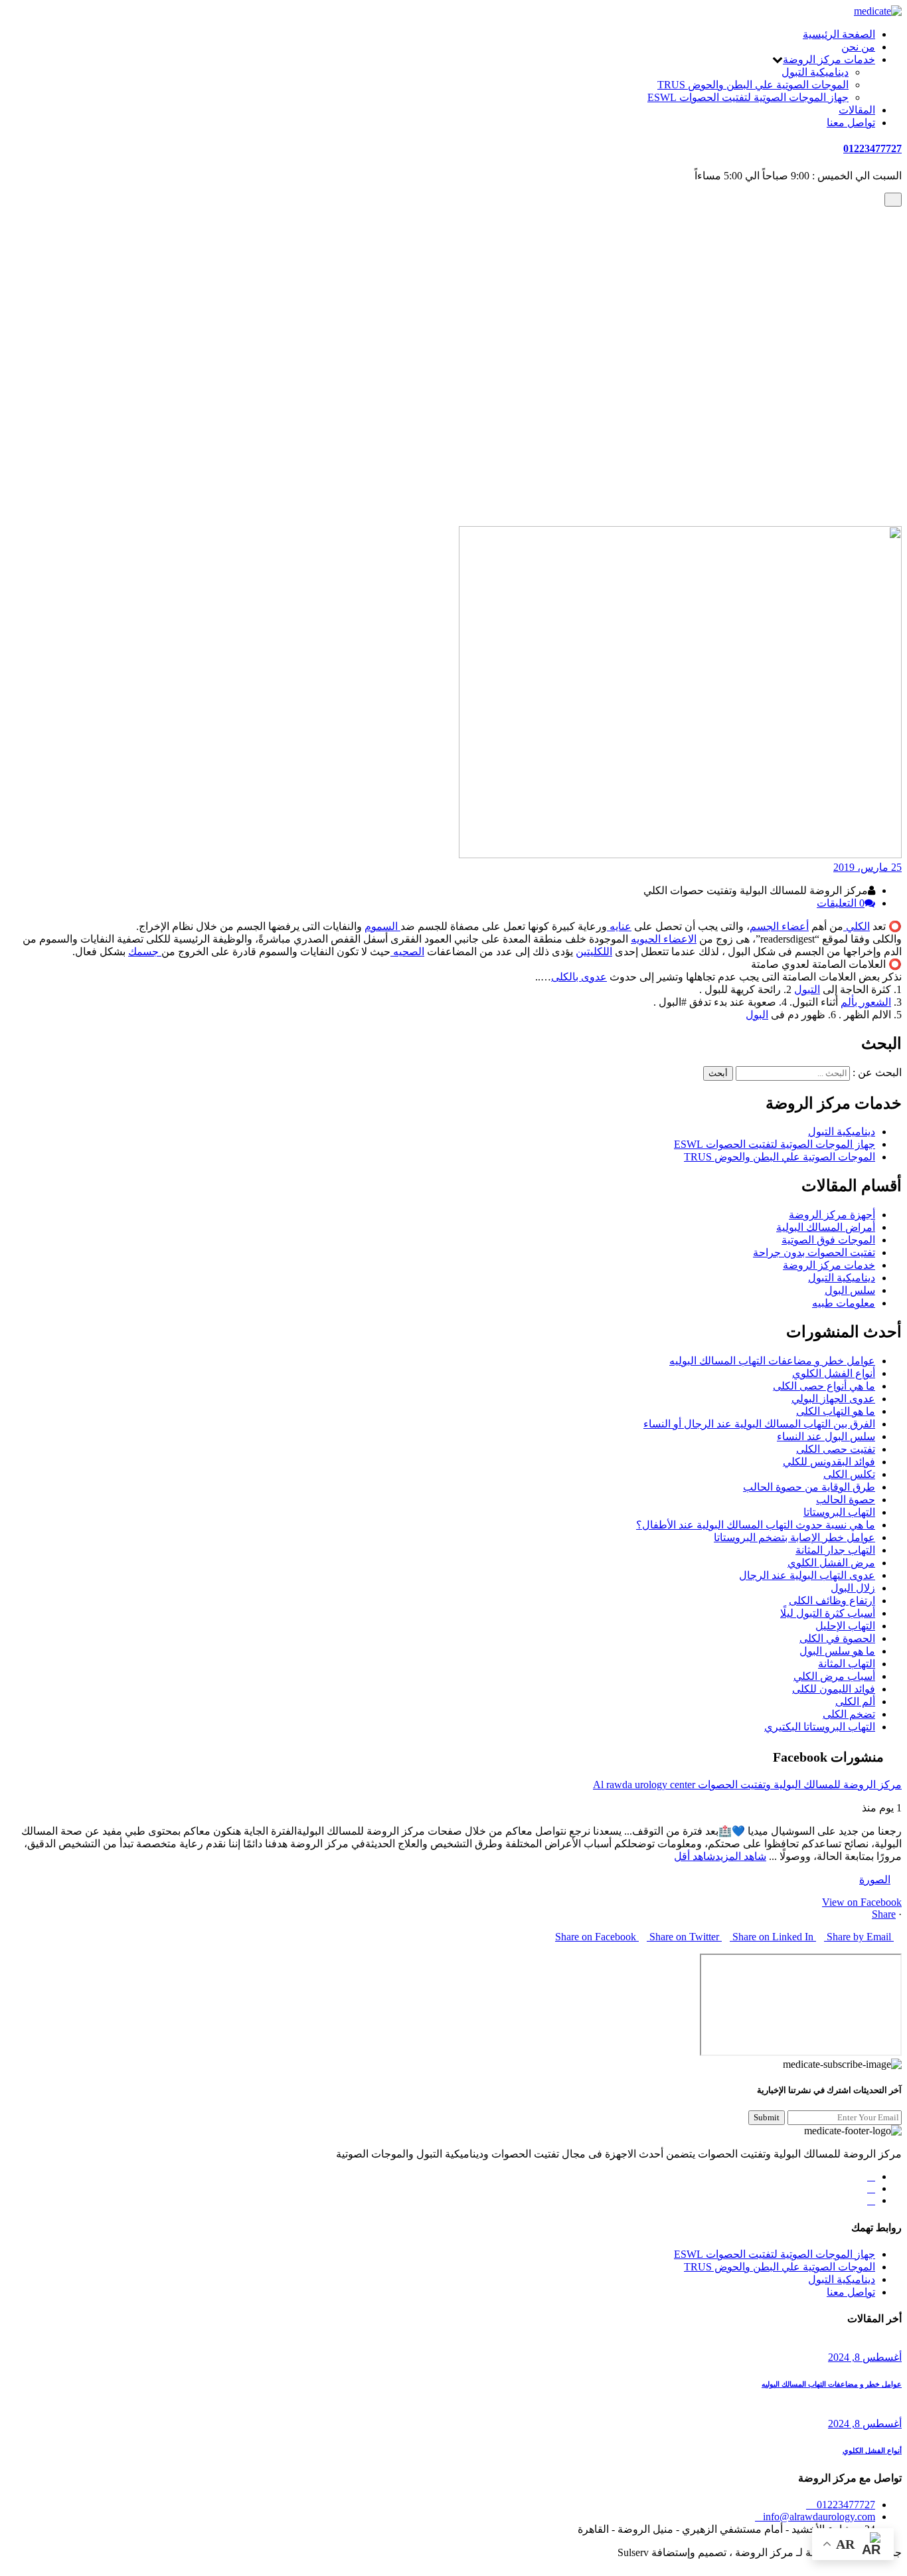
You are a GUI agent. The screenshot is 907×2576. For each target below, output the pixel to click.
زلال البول (853, 1588)
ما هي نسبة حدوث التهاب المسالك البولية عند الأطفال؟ (756, 1525)
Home (862, 484)
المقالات (857, 110)
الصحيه (407, 952)
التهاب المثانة (847, 1664)
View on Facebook (862, 1902)
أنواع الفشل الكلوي (834, 1373)
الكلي (857, 926)
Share (884, 1914)
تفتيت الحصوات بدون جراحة (814, 1252)
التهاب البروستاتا (839, 1512)
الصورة (875, 1880)
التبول (807, 989)
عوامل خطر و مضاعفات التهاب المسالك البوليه (772, 1361)
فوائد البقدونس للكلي (829, 1462)
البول (757, 1015)
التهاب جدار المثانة (835, 1550)
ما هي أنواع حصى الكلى (824, 1386)
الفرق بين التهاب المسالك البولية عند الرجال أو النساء (759, 1424)
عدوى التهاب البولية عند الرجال (807, 1575)
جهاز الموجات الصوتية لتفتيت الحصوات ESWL (748, 97)
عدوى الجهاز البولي (833, 1399)
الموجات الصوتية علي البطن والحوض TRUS (753, 85)
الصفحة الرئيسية (839, 34)
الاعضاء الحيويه (664, 939)
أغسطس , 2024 (865, 2357)
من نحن (858, 47)
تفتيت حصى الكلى (836, 1449)
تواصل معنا (851, 123)
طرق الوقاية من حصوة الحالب (809, 1487)
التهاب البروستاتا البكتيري (820, 1727)
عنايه (619, 926)
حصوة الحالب (846, 1500)
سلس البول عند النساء (826, 1436)
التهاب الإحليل (845, 1626)
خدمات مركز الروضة (829, 59)
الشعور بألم (866, 1002)
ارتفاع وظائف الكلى (832, 1601)
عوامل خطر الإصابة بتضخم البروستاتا (794, 1537)
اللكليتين (594, 952)
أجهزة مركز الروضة (832, 1215)
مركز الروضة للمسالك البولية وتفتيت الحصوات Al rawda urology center (747, 1785)
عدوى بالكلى (579, 977)
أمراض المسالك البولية (826, 1227)
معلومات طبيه (844, 497)
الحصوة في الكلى (837, 1638)
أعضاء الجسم (779, 926)
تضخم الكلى (849, 1714)
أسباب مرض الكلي (834, 1676)
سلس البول (850, 1290)
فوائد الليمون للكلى (834, 1689)
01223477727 (872, 148)
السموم (382, 926)
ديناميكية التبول (815, 72)
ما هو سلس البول (837, 1651)
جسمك (145, 952)
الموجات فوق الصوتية (828, 1240)
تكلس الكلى (849, 1474)
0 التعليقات (841, 903)
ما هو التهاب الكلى (836, 1411)
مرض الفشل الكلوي (831, 1563)
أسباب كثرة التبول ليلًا (828, 1613)
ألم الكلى (855, 1702)
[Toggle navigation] (893, 200)
